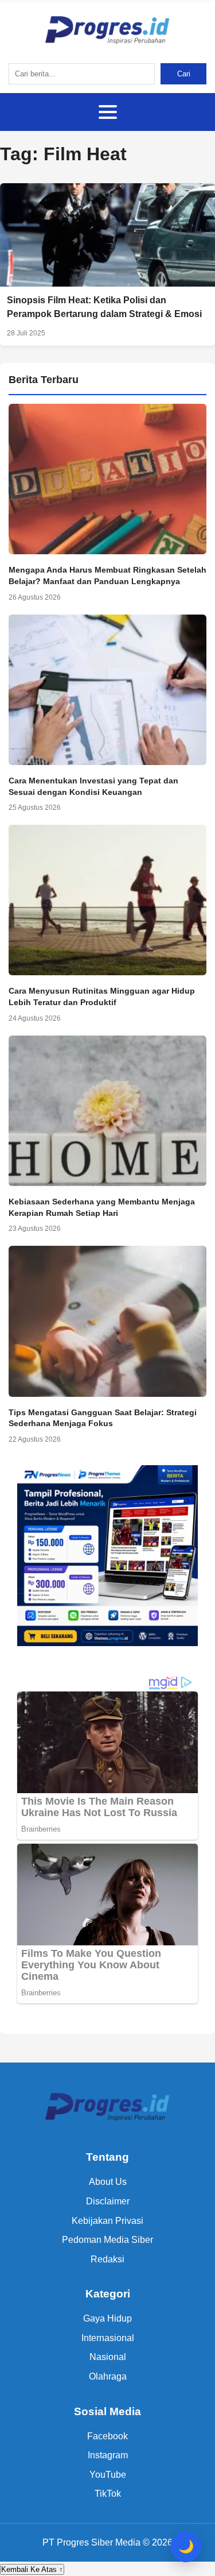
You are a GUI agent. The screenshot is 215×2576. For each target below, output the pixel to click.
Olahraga (108, 2376)
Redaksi (107, 2259)
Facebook (107, 2436)
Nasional (108, 2357)
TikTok (108, 2494)
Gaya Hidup (107, 2318)
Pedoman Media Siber (107, 2240)
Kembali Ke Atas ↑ (32, 2569)
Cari (184, 74)
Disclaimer (108, 2201)
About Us (108, 2182)
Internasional (108, 2338)
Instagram (108, 2455)
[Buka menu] (108, 112)
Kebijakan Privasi (107, 2221)
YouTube (108, 2475)
